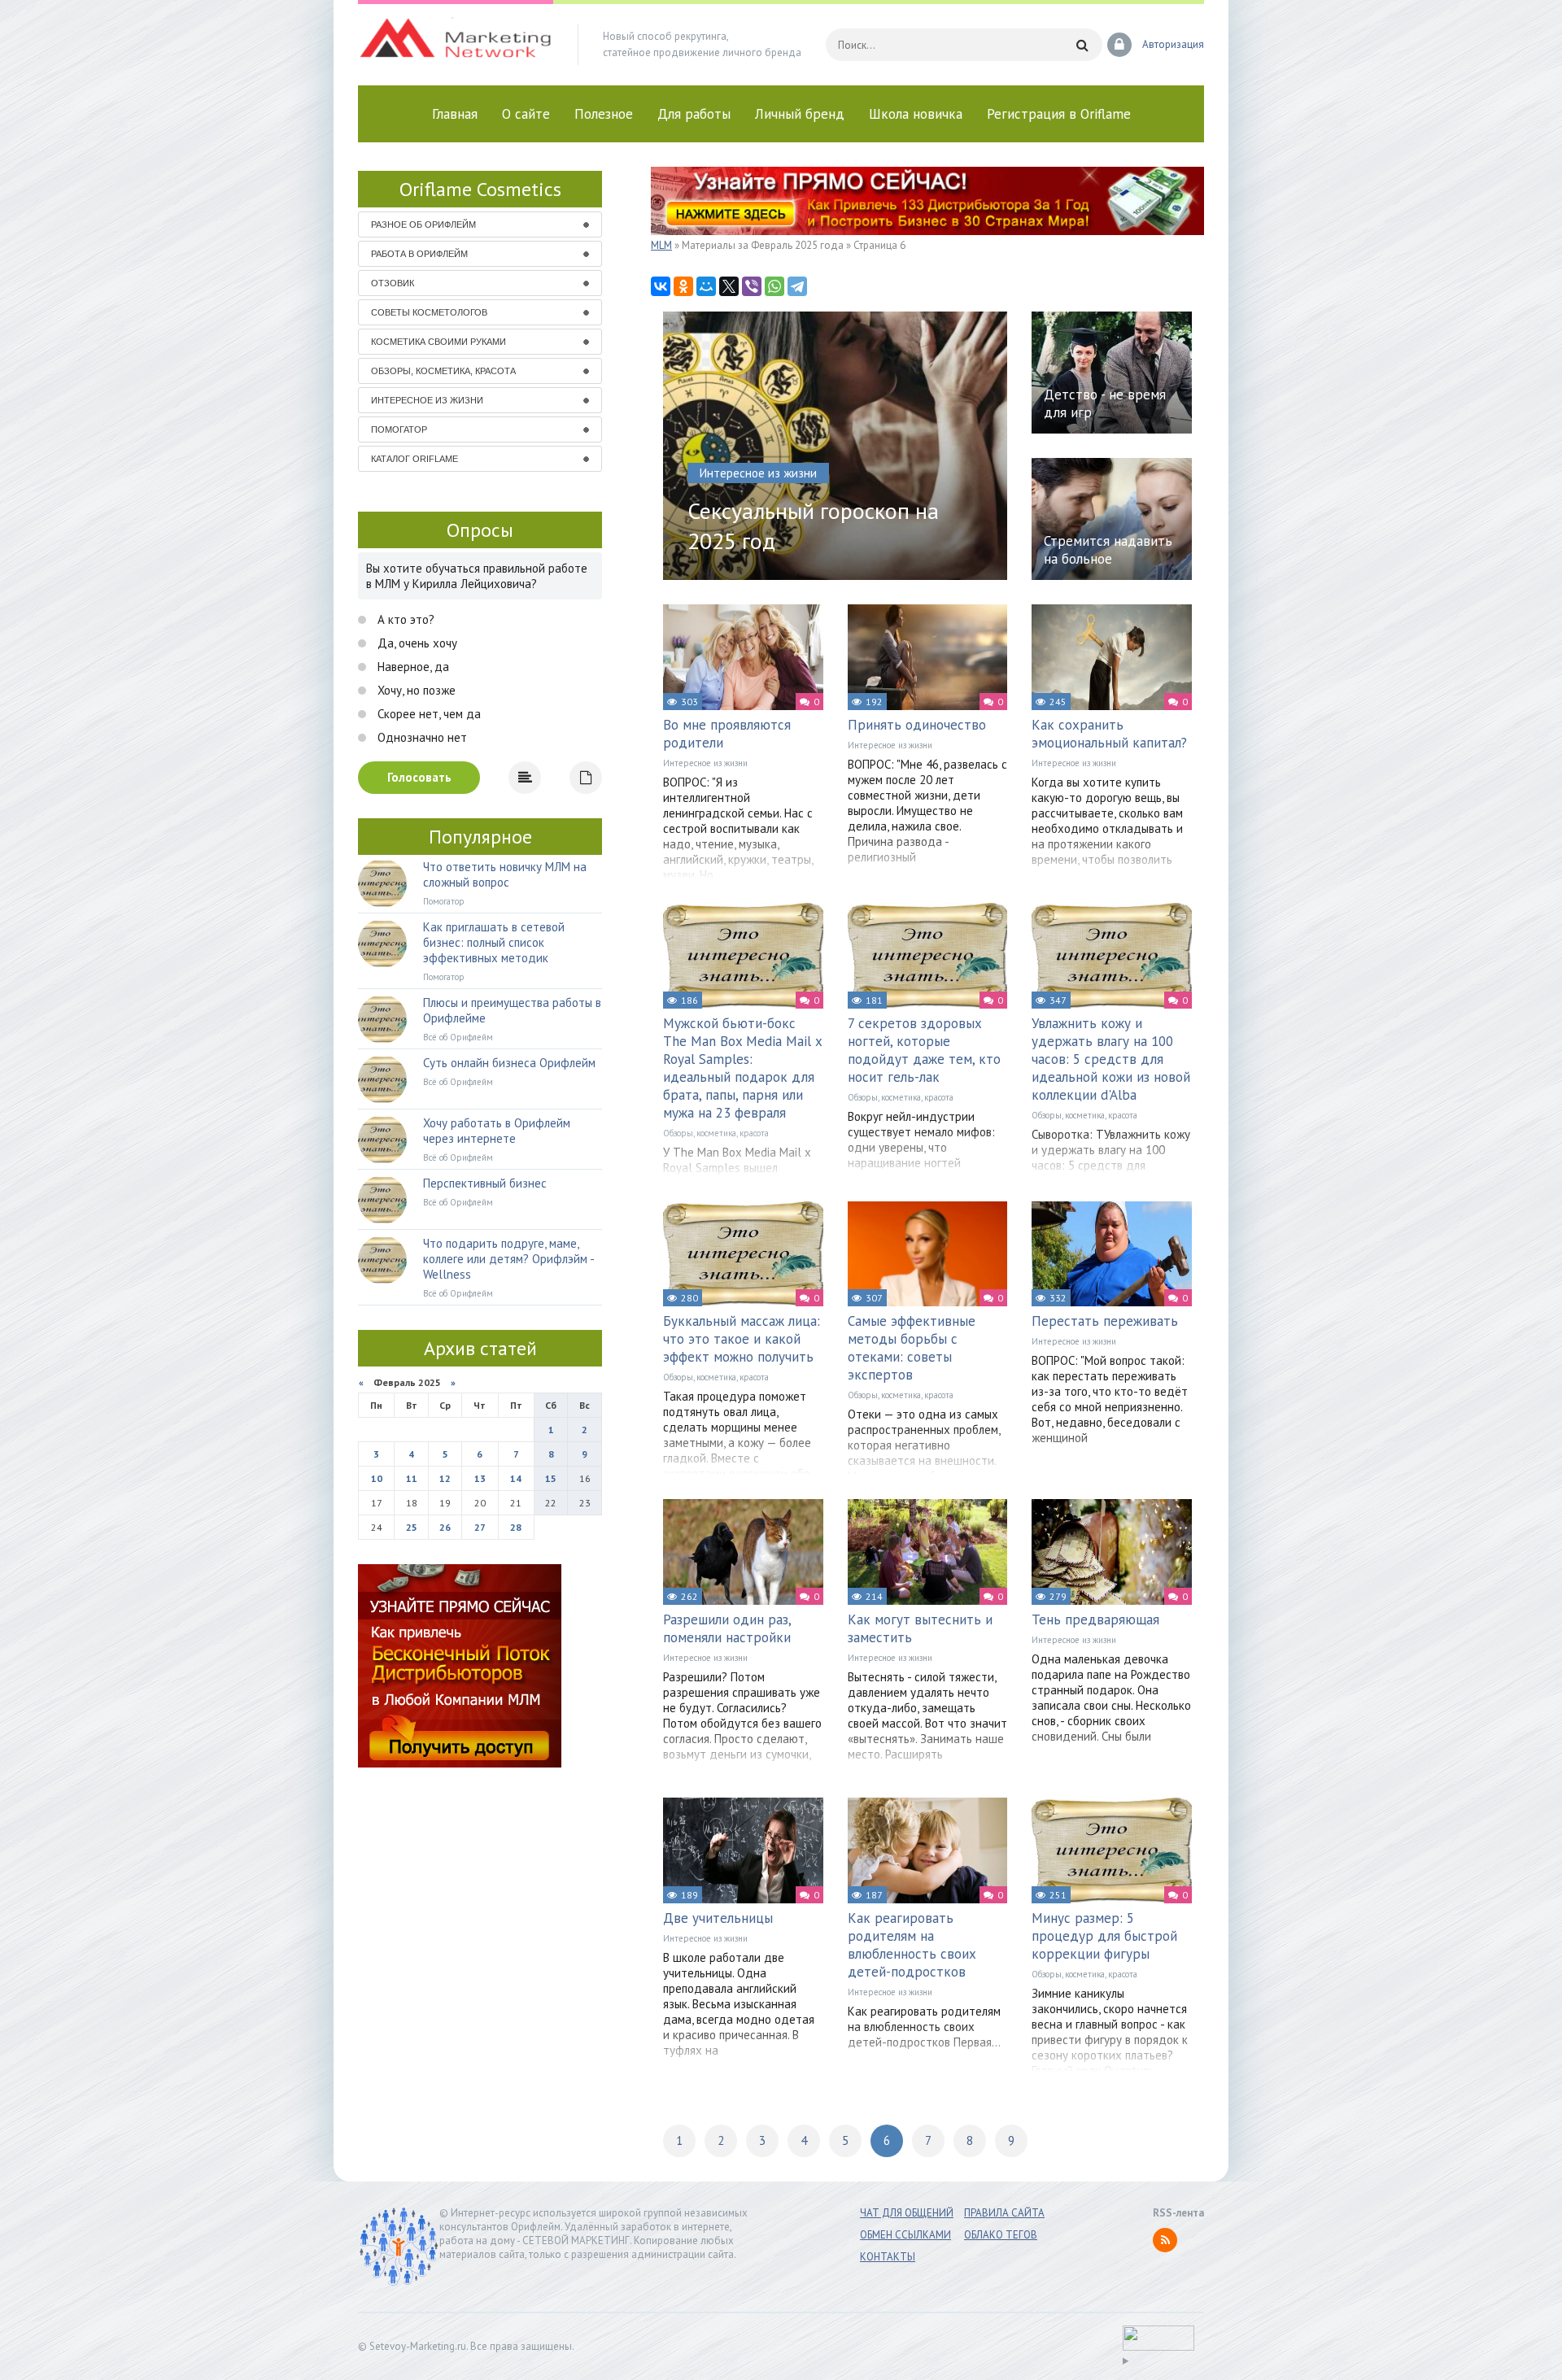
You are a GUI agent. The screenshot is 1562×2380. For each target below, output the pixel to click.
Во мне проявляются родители (727, 734)
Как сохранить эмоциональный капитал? (1109, 734)
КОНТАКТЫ (888, 2257)
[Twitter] (729, 286)
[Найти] (1082, 45)
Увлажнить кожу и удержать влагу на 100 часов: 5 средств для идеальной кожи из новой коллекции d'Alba (1111, 1059)
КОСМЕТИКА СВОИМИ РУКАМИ (438, 342)
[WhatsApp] (774, 286)
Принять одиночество (917, 725)
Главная (455, 114)
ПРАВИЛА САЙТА (1004, 2213)
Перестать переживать (1105, 1321)
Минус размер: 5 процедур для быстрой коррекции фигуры (1104, 1936)
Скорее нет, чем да (428, 714)
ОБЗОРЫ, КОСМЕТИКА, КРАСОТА (443, 371)
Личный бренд (800, 114)
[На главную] (456, 45)
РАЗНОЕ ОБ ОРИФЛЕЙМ (423, 224)
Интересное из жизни (705, 763)
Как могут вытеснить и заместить (920, 1628)
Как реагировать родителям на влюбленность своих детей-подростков (912, 1945)
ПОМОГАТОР (399, 429)
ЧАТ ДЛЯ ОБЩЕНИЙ (907, 2213)
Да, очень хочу (416, 643)
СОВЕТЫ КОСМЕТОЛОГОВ (429, 312)
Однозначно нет (421, 737)
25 (412, 1527)
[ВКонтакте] (661, 286)
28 (516, 1527)
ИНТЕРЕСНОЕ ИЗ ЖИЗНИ (427, 400)
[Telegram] (797, 286)
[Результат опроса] (525, 778)
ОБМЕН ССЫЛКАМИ (905, 2235)
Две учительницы (718, 1918)
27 (480, 1527)
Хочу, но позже (415, 690)
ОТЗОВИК (393, 283)
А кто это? (404, 619)
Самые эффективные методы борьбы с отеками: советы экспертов (912, 1348)
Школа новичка (916, 114)
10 (377, 1478)
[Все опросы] (586, 778)
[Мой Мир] (706, 286)
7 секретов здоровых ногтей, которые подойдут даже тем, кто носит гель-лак (924, 1050)
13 (480, 1478)
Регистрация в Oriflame (1059, 114)
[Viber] (752, 286)
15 (551, 1478)
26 (445, 1527)
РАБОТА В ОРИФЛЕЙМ (419, 254)
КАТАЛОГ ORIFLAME (414, 459)
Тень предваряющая (1095, 1619)
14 (516, 1478)
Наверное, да (412, 667)
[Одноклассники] (683, 286)
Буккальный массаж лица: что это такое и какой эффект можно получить (742, 1339)
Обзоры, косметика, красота (716, 1133)
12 (445, 1478)
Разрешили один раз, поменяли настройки (727, 1628)
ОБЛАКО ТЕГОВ (1001, 2235)
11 (412, 1478)
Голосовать (419, 777)
